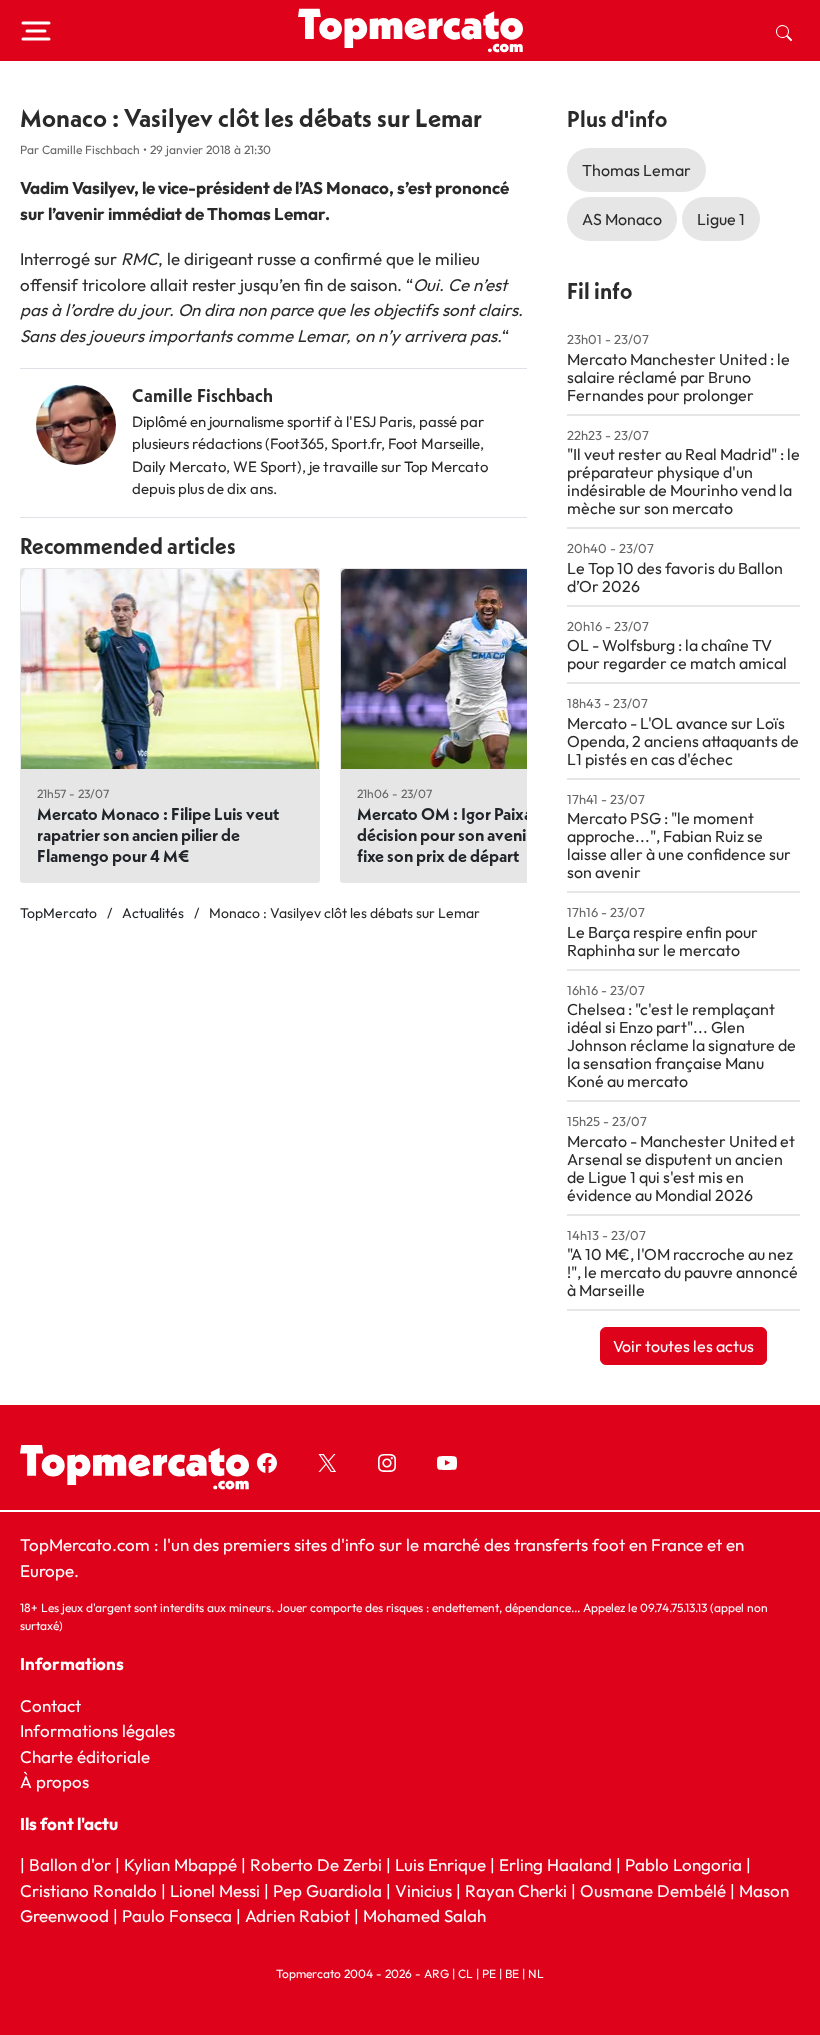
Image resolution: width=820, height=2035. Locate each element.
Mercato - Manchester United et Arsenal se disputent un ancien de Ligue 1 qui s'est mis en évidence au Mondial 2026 (681, 1168)
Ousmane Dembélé (653, 1890)
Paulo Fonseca (177, 1915)
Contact (50, 1705)
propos (60, 1781)
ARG (436, 1973)
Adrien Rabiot (297, 1915)
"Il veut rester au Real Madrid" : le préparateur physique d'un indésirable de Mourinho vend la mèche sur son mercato (683, 481)
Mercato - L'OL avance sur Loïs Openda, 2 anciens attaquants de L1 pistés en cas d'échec (683, 741)
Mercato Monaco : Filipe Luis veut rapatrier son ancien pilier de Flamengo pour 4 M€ (158, 834)
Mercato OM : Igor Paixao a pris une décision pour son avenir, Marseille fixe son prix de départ (485, 834)
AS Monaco (622, 219)
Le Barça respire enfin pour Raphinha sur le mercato (662, 941)
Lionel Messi (215, 1890)
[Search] (784, 31)
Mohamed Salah (424, 1915)
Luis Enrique (440, 1864)
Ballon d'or (70, 1864)
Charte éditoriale (85, 1756)
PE (489, 1973)
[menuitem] (784, 31)
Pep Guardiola (327, 1890)
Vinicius (423, 1890)
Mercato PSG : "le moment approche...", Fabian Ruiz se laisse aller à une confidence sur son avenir (679, 845)
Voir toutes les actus (683, 1346)
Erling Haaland (555, 1864)
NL (536, 1973)
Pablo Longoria (683, 1864)
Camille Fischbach (202, 395)
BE (512, 1973)
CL (465, 1973)
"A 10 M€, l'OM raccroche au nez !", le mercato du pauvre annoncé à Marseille (682, 1272)
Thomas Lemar (636, 170)
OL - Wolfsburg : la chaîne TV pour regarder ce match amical (677, 654)
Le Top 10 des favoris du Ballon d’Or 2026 (675, 577)
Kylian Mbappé (180, 1864)
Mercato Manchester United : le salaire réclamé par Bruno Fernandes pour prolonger (678, 377)
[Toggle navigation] (36, 31)
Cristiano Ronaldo (88, 1890)
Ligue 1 (721, 219)
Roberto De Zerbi (316, 1864)
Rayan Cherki (516, 1890)
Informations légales (97, 1730)
